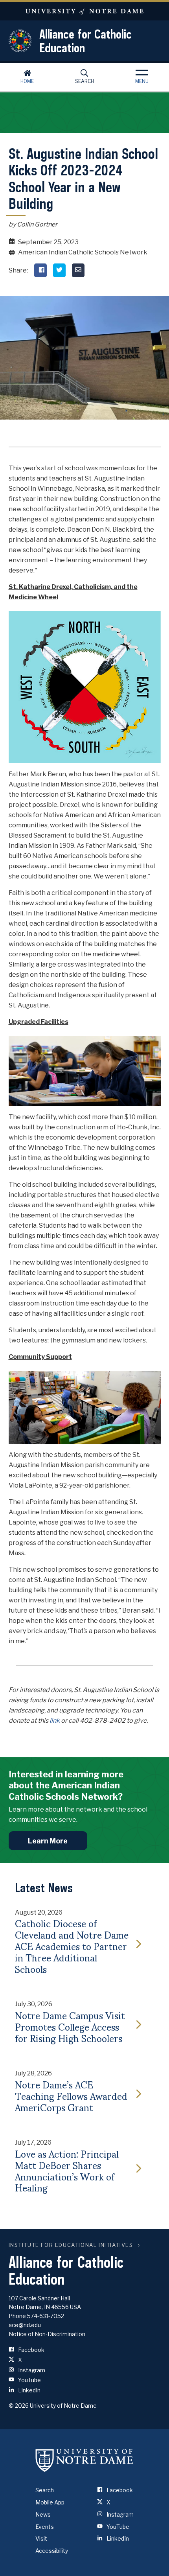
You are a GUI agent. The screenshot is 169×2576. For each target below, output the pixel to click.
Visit (41, 2538)
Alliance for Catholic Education (85, 41)
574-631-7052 (46, 2316)
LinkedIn (29, 2390)
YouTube (29, 2380)
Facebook (31, 2350)
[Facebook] (40, 270)
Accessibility (52, 2551)
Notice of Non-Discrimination (47, 2334)
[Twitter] (59, 270)
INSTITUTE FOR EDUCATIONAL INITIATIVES (71, 2245)
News (43, 2514)
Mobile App (50, 2502)
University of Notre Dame (84, 11)
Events (45, 2527)
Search (84, 81)
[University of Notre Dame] (84, 2460)
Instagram (31, 2370)
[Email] (78, 270)
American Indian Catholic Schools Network (83, 252)
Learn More (48, 1841)
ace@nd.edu (25, 2325)
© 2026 (19, 2406)
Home (27, 81)
